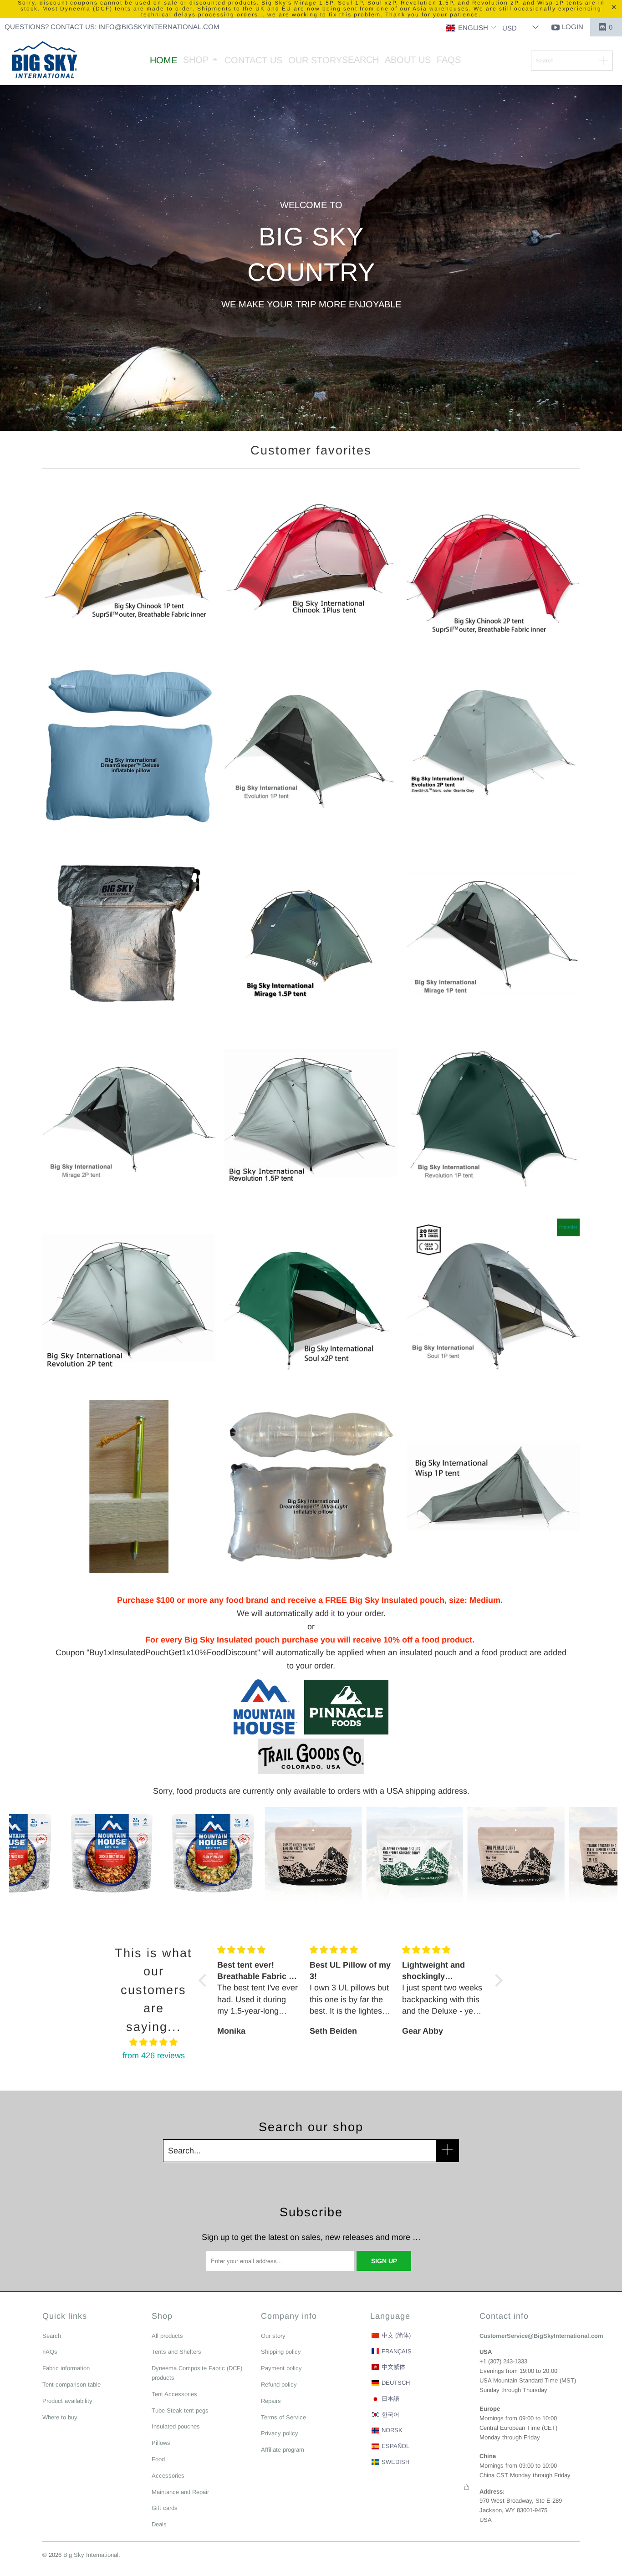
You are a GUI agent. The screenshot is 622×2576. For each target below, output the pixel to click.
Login (573, 27)
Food (158, 2459)
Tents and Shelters (176, 2352)
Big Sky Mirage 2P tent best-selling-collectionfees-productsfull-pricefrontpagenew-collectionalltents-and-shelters (129, 1118)
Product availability (67, 2401)
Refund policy (279, 2385)
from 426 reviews (154, 2056)
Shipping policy (281, 2352)
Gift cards (165, 2508)
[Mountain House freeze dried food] (265, 1732)
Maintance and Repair (180, 2492)
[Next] (603, 1855)
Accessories (168, 2476)
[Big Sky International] (44, 61)
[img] (154, 2043)
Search (52, 2336)
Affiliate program (283, 2450)
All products (167, 2336)
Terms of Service (283, 2417)
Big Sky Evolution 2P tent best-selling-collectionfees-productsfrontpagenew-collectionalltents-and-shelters (493, 749)
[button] (472, 28)
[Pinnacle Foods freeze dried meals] (343, 1732)
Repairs (271, 2401)
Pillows (161, 2443)
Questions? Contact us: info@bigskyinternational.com (112, 27)
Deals (159, 2524)
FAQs (50, 2352)
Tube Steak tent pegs (180, 2410)
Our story (273, 2336)
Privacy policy (280, 2433)
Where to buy (60, 2417)
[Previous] (24, 1855)
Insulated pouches (176, 2426)
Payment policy (281, 2368)
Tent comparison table (71, 2385)
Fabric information (66, 2368)
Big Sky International (91, 2555)
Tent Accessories (174, 2394)
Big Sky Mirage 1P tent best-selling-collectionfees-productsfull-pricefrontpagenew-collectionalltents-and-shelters (493, 933)
